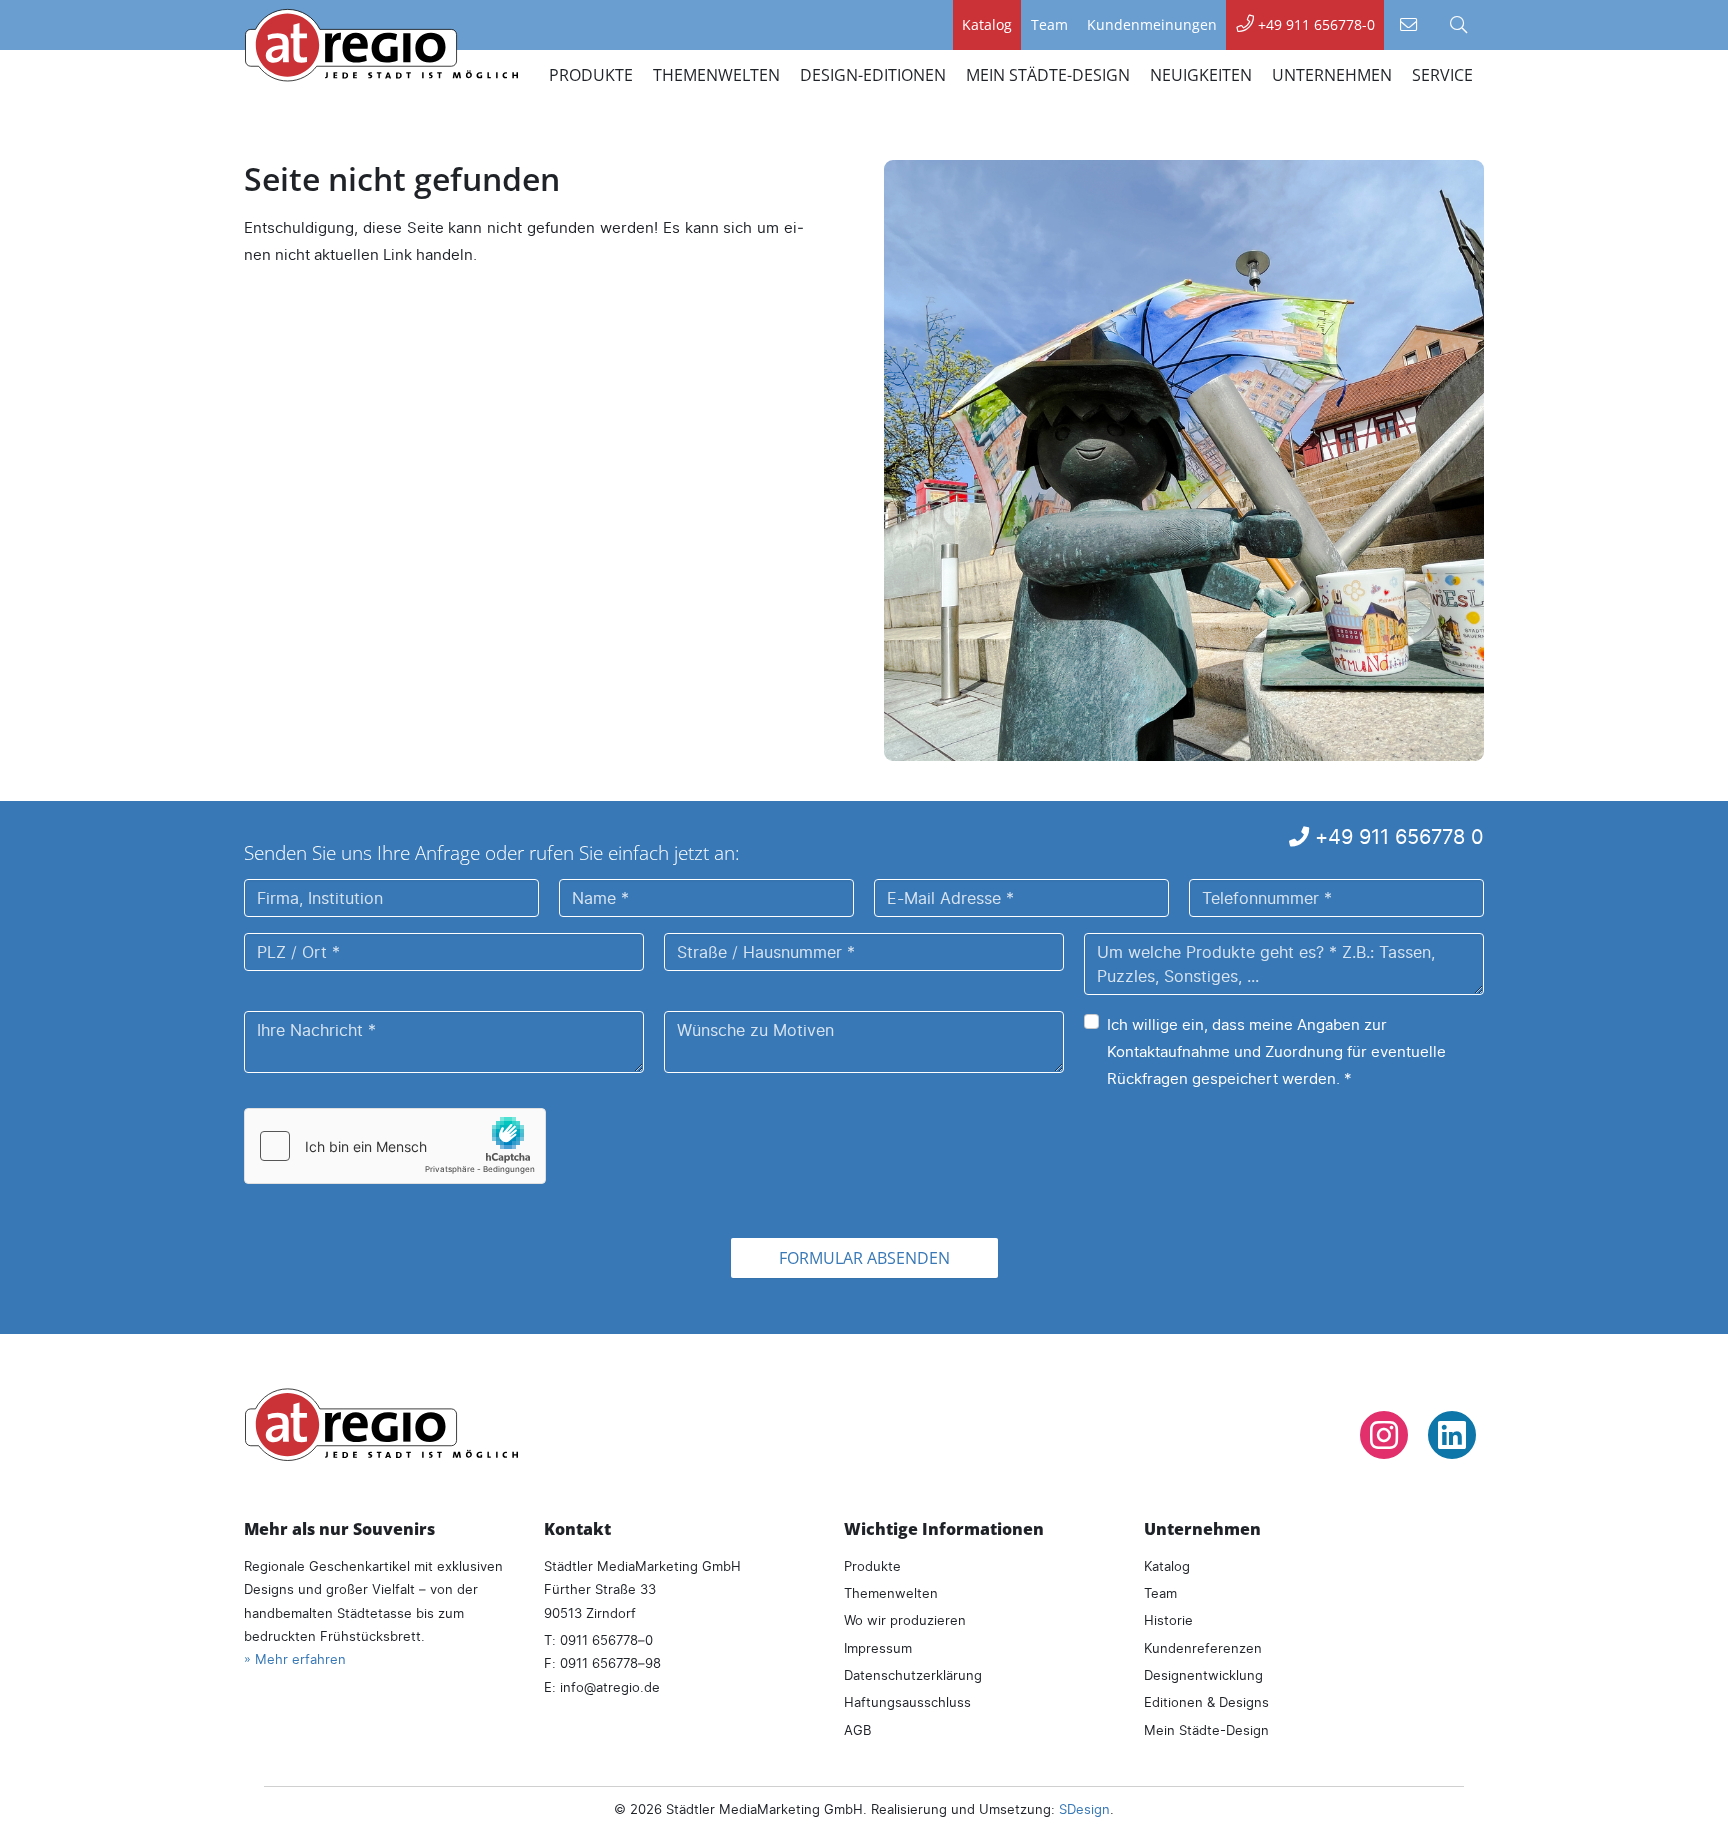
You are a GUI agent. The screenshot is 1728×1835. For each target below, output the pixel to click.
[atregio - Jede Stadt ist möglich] (381, 1424)
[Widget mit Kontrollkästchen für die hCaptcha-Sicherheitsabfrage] (395, 1146)
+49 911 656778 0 (1396, 836)
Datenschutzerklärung (913, 1675)
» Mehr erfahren (295, 1659)
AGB (857, 1730)
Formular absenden (864, 1258)
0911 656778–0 (606, 1640)
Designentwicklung (1203, 1675)
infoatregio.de (610, 1687)
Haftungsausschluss (907, 1702)
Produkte (872, 1566)
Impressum (878, 1648)
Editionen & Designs (1206, 1702)
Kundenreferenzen (1203, 1648)
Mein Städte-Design (1206, 1730)
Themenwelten (891, 1593)
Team (1160, 1593)
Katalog (1167, 1566)
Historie (1168, 1620)
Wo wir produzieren (905, 1620)
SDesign (1084, 1809)
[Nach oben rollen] (1685, 1792)
